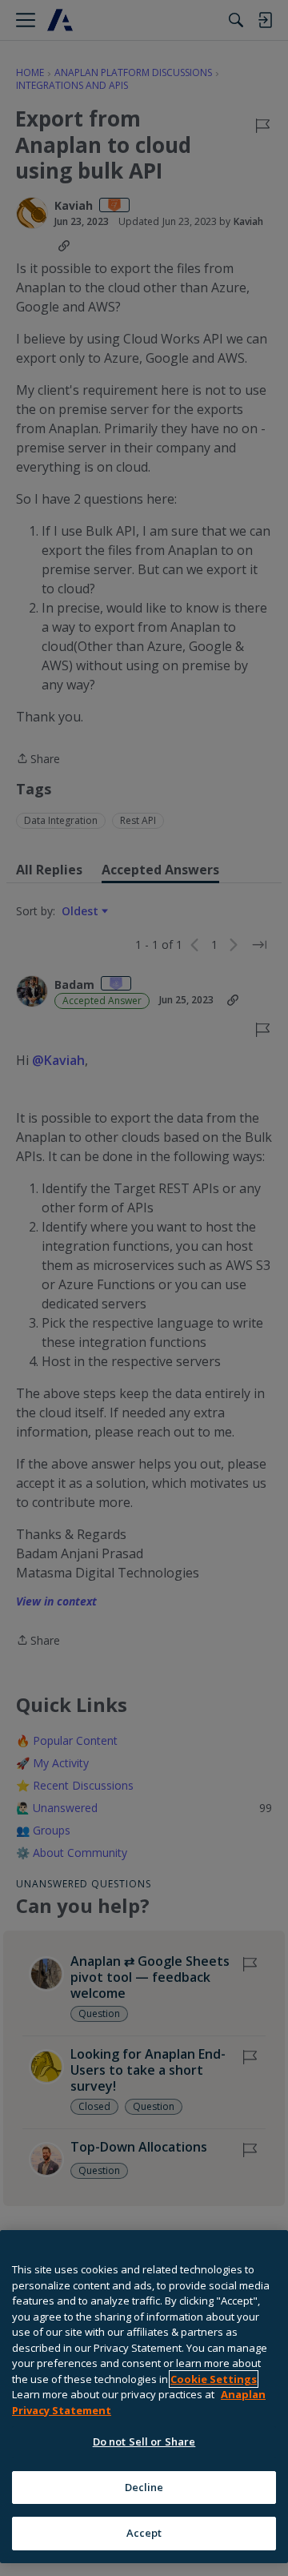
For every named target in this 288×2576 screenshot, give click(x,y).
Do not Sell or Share (144, 2441)
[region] (144, 2397)
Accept (144, 2533)
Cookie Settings (214, 2379)
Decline (144, 2487)
